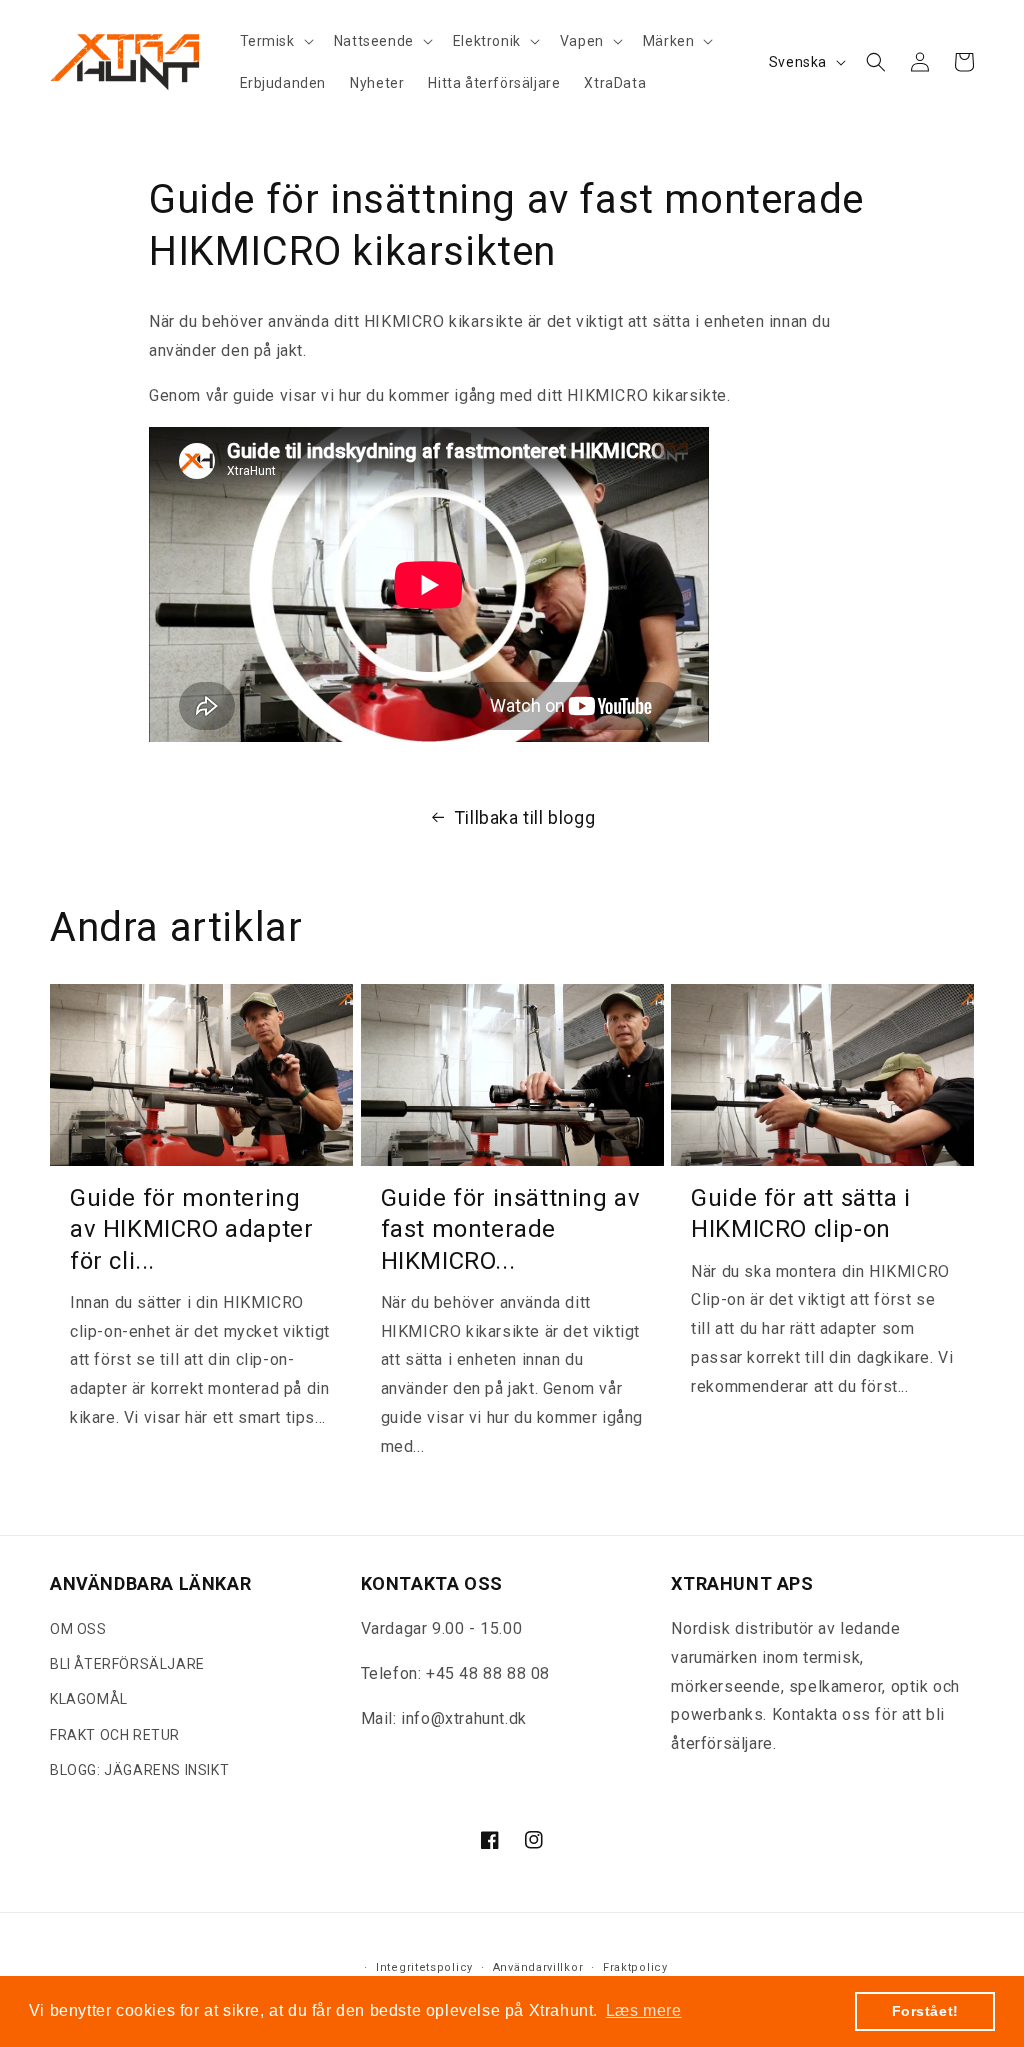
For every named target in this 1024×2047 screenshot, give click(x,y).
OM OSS (78, 1629)
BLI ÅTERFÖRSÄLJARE (127, 1664)
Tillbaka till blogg (524, 817)
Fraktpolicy (635, 1967)
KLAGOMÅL (89, 1699)
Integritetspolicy (424, 1967)
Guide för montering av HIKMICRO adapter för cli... (191, 1229)
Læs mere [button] (644, 2010)
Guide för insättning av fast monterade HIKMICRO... (511, 1229)
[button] (275, 41)
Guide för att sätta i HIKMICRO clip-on (801, 1213)
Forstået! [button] (925, 2011)
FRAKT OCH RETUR (115, 1735)
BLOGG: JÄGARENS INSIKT (139, 1770)
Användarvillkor (538, 1967)
